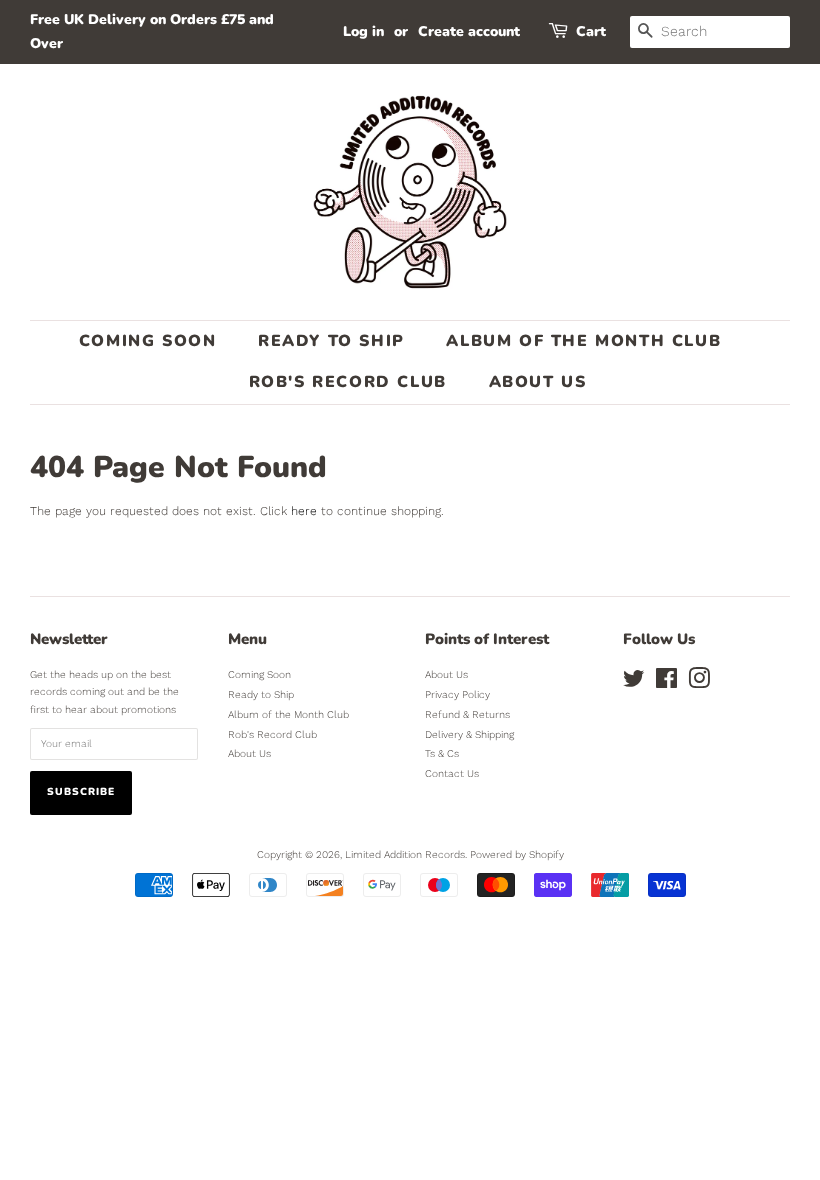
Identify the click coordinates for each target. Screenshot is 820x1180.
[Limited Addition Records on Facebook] (666, 683)
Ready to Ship (331, 341)
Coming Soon (148, 341)
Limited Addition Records (405, 854)
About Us (538, 382)
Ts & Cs (442, 753)
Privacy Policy (457, 694)
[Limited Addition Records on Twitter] (634, 683)
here (304, 511)
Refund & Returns (467, 714)
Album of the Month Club (583, 341)
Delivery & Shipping (469, 734)
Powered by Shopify (517, 854)
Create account (469, 31)
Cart (591, 31)
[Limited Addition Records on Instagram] (699, 683)
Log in (363, 31)
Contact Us (452, 773)
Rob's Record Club (348, 382)
